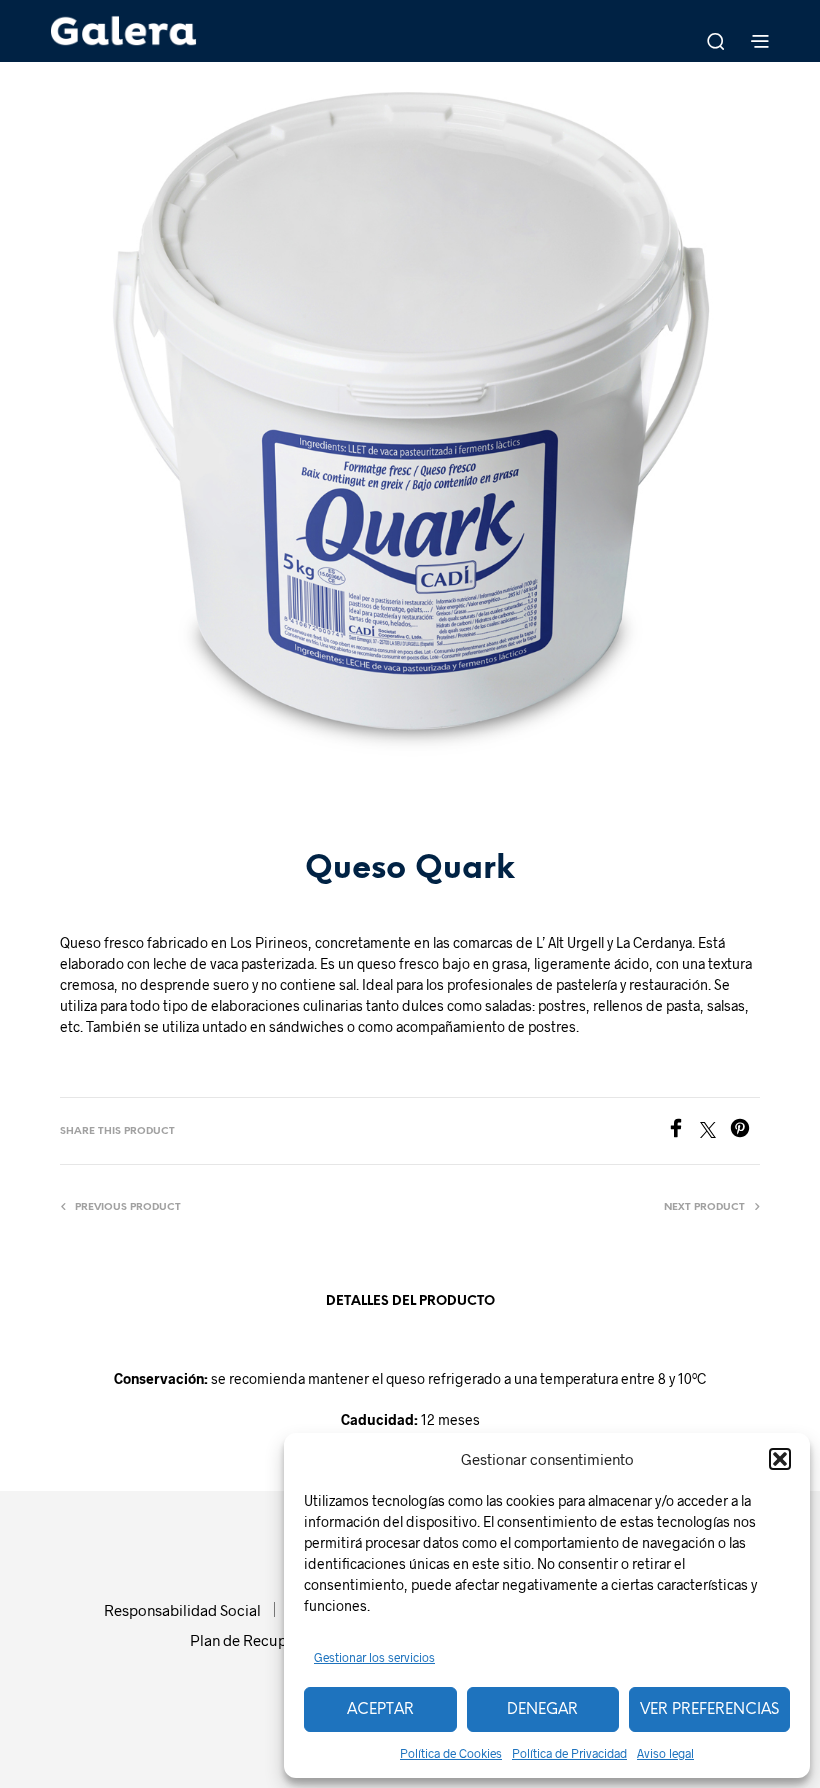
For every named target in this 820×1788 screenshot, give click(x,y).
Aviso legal (665, 1753)
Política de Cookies (451, 1753)
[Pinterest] (745, 1131)
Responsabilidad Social (182, 1610)
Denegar (542, 1710)
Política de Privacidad (569, 1753)
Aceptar (380, 1710)
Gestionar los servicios (374, 1657)
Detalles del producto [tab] (410, 1301)
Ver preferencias (709, 1710)
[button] (780, 1459)
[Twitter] (715, 1131)
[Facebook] (683, 1131)
